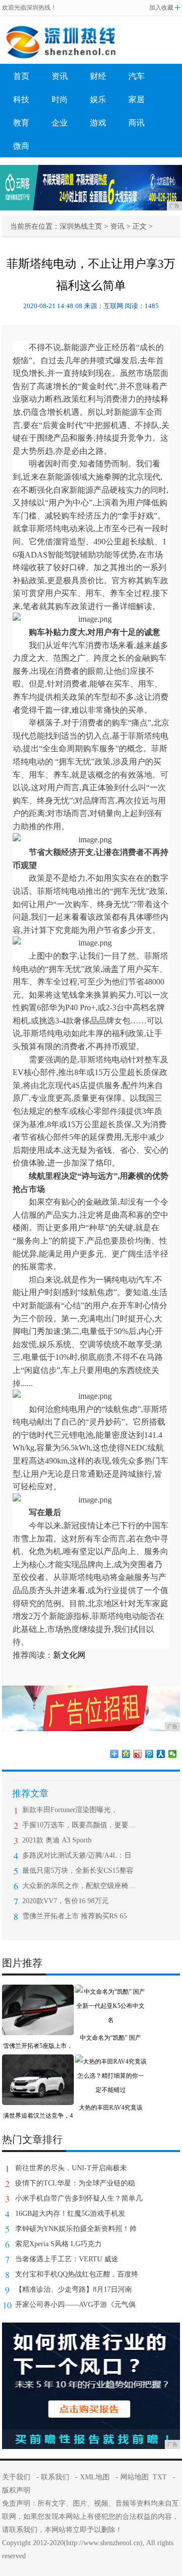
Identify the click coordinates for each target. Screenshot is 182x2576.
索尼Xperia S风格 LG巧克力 (58, 2244)
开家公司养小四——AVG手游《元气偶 (75, 2305)
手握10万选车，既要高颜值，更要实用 (79, 1825)
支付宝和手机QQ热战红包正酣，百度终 (77, 2274)
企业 (60, 123)
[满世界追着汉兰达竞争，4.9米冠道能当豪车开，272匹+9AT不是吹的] (38, 2062)
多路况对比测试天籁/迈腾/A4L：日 (77, 1855)
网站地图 (134, 2477)
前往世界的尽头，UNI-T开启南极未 (71, 2168)
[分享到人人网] (161, 1754)
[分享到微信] (173, 1754)
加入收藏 (161, 8)
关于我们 (16, 2477)
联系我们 (55, 2477)
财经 (98, 76)
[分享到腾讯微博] (149, 1754)
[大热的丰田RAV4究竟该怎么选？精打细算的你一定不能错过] (111, 2062)
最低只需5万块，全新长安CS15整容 (78, 1871)
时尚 (60, 99)
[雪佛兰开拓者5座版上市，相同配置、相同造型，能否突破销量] (38, 1992)
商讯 (136, 123)
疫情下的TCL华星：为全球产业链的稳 (75, 2183)
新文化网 (69, 1655)
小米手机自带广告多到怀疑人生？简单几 (79, 2198)
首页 (21, 76)
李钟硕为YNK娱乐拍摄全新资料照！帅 (76, 2229)
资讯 (60, 76)
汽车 (136, 76)
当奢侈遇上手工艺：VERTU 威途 (67, 2259)
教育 (21, 123)
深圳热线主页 (81, 226)
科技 (21, 99)
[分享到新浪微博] (138, 1754)
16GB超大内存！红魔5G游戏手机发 (70, 2214)
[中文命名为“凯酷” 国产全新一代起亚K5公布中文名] (111, 1992)
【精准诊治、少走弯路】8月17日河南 (74, 2289)
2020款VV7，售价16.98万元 (65, 1901)
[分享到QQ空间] (126, 1754)
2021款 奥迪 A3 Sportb (57, 1840)
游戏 (98, 123)
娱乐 (98, 99)
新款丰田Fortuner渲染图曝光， (70, 1810)
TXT (160, 2477)
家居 (136, 99)
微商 (21, 146)
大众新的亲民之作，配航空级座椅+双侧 (79, 1886)
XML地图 (95, 2477)
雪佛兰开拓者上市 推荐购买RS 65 (75, 1916)
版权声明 (16, 2490)
